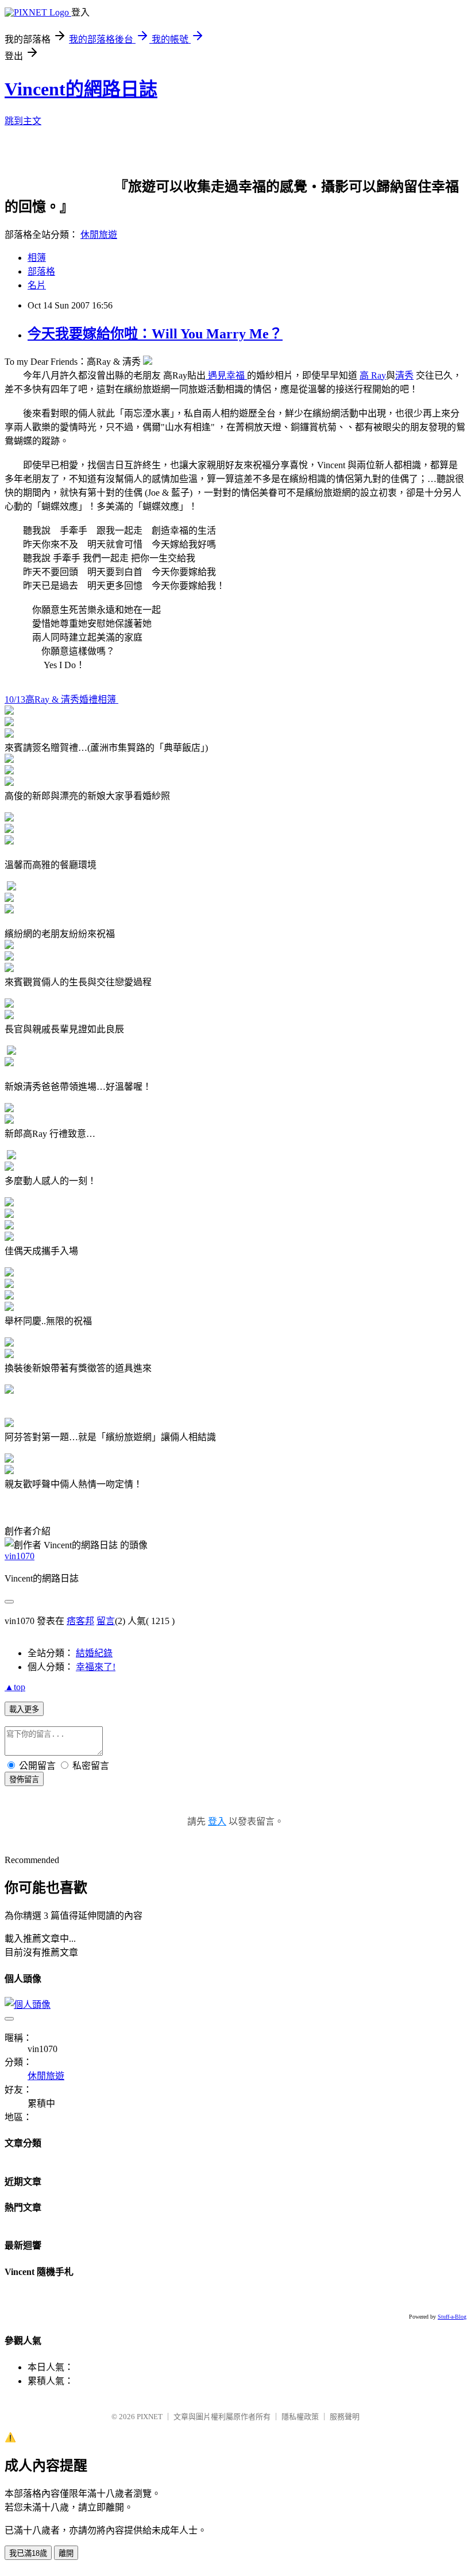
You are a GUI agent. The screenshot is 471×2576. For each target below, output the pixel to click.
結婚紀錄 (94, 1653)
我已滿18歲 (28, 2553)
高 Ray (373, 375)
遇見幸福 (226, 375)
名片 (37, 285)
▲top (15, 1687)
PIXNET (150, 2417)
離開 (66, 2553)
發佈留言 (24, 1779)
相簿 (37, 258)
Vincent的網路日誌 (81, 89)
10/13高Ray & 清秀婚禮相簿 (61, 699)
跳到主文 (23, 121)
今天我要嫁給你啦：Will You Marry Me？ (155, 334)
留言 (106, 1621)
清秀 (404, 375)
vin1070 (20, 1556)
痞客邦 (80, 1621)
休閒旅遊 (99, 235)
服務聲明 (345, 2417)
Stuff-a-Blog (452, 2317)
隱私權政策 (300, 2417)
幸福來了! (96, 1667)
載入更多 (24, 1709)
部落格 (41, 271)
